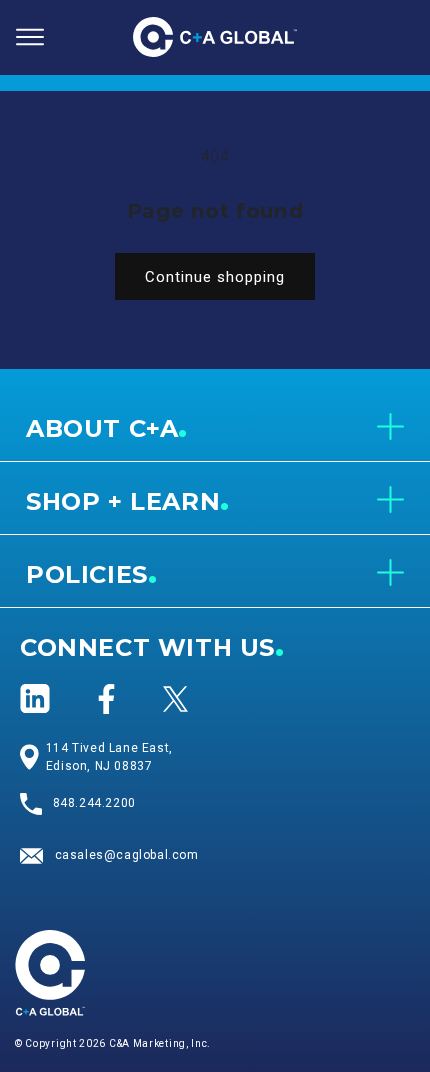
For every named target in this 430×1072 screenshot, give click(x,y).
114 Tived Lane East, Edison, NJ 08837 (109, 757)
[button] (30, 37)
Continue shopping (215, 277)
